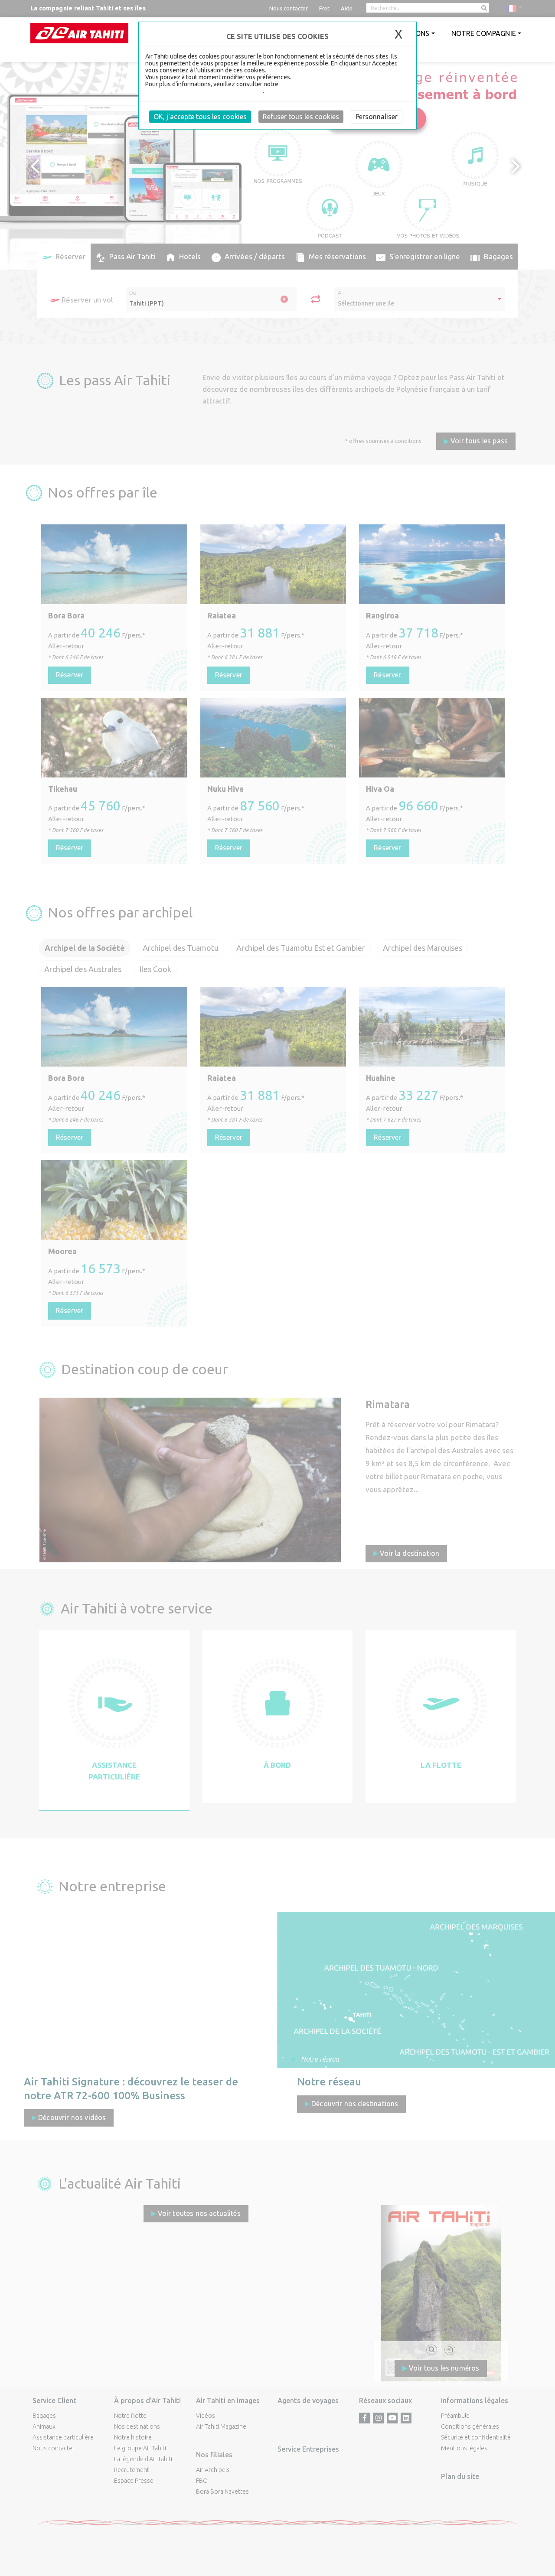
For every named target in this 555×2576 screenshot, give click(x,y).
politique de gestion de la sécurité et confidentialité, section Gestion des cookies (262, 88)
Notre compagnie (484, 33)
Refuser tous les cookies (301, 117)
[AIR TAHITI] (79, 33)
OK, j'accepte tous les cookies (200, 117)
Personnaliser (377, 117)
